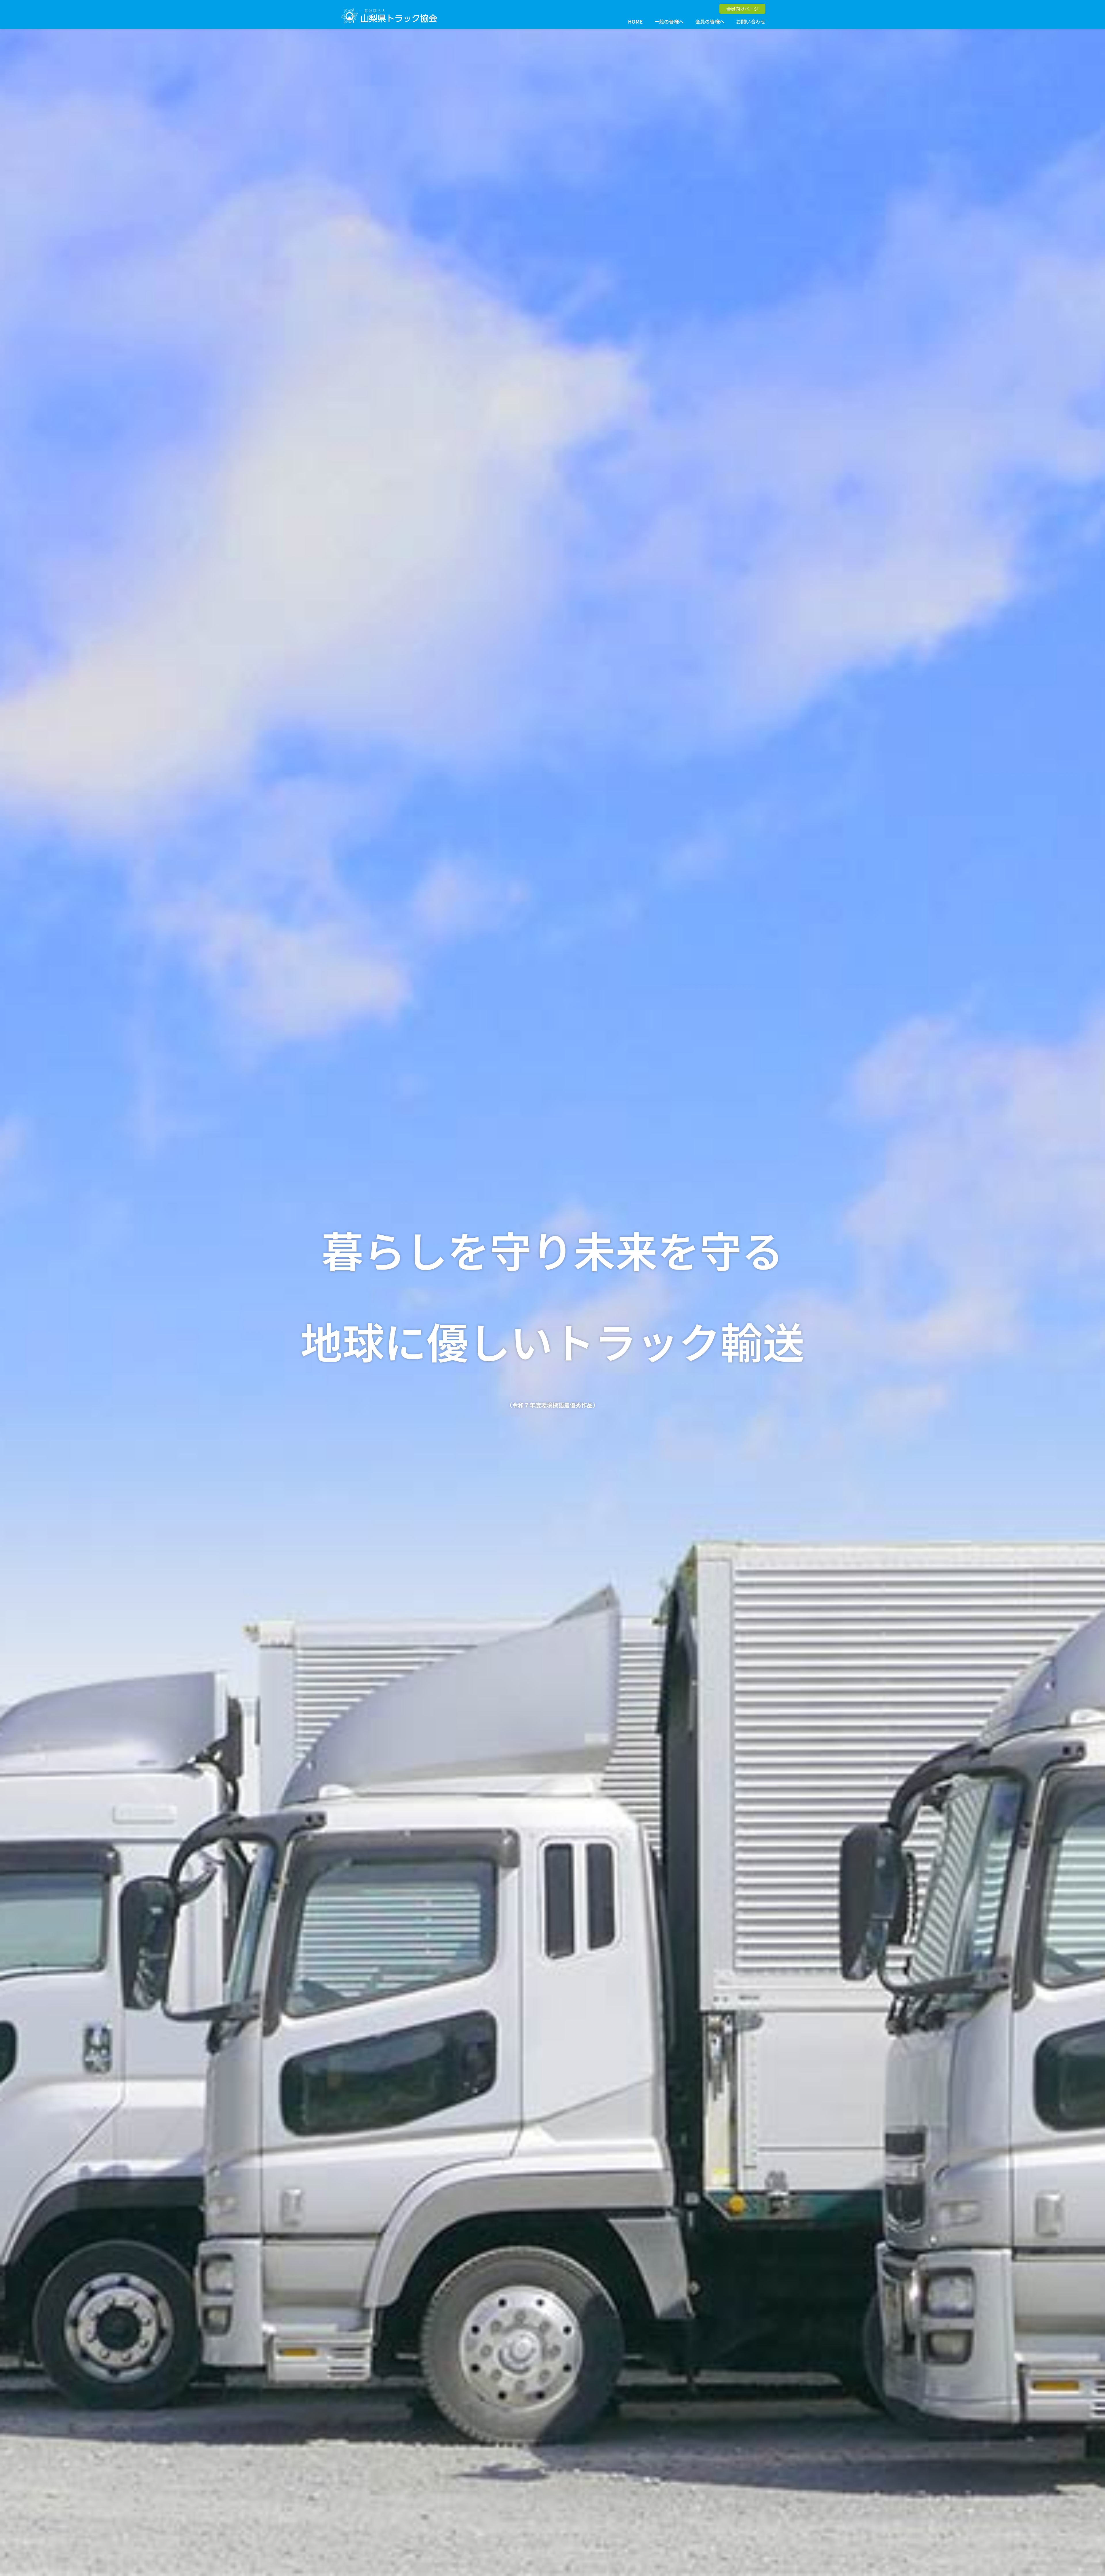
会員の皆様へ (710, 21)
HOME (635, 21)
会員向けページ (742, 9)
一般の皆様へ (669, 21)
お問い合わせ (751, 21)
